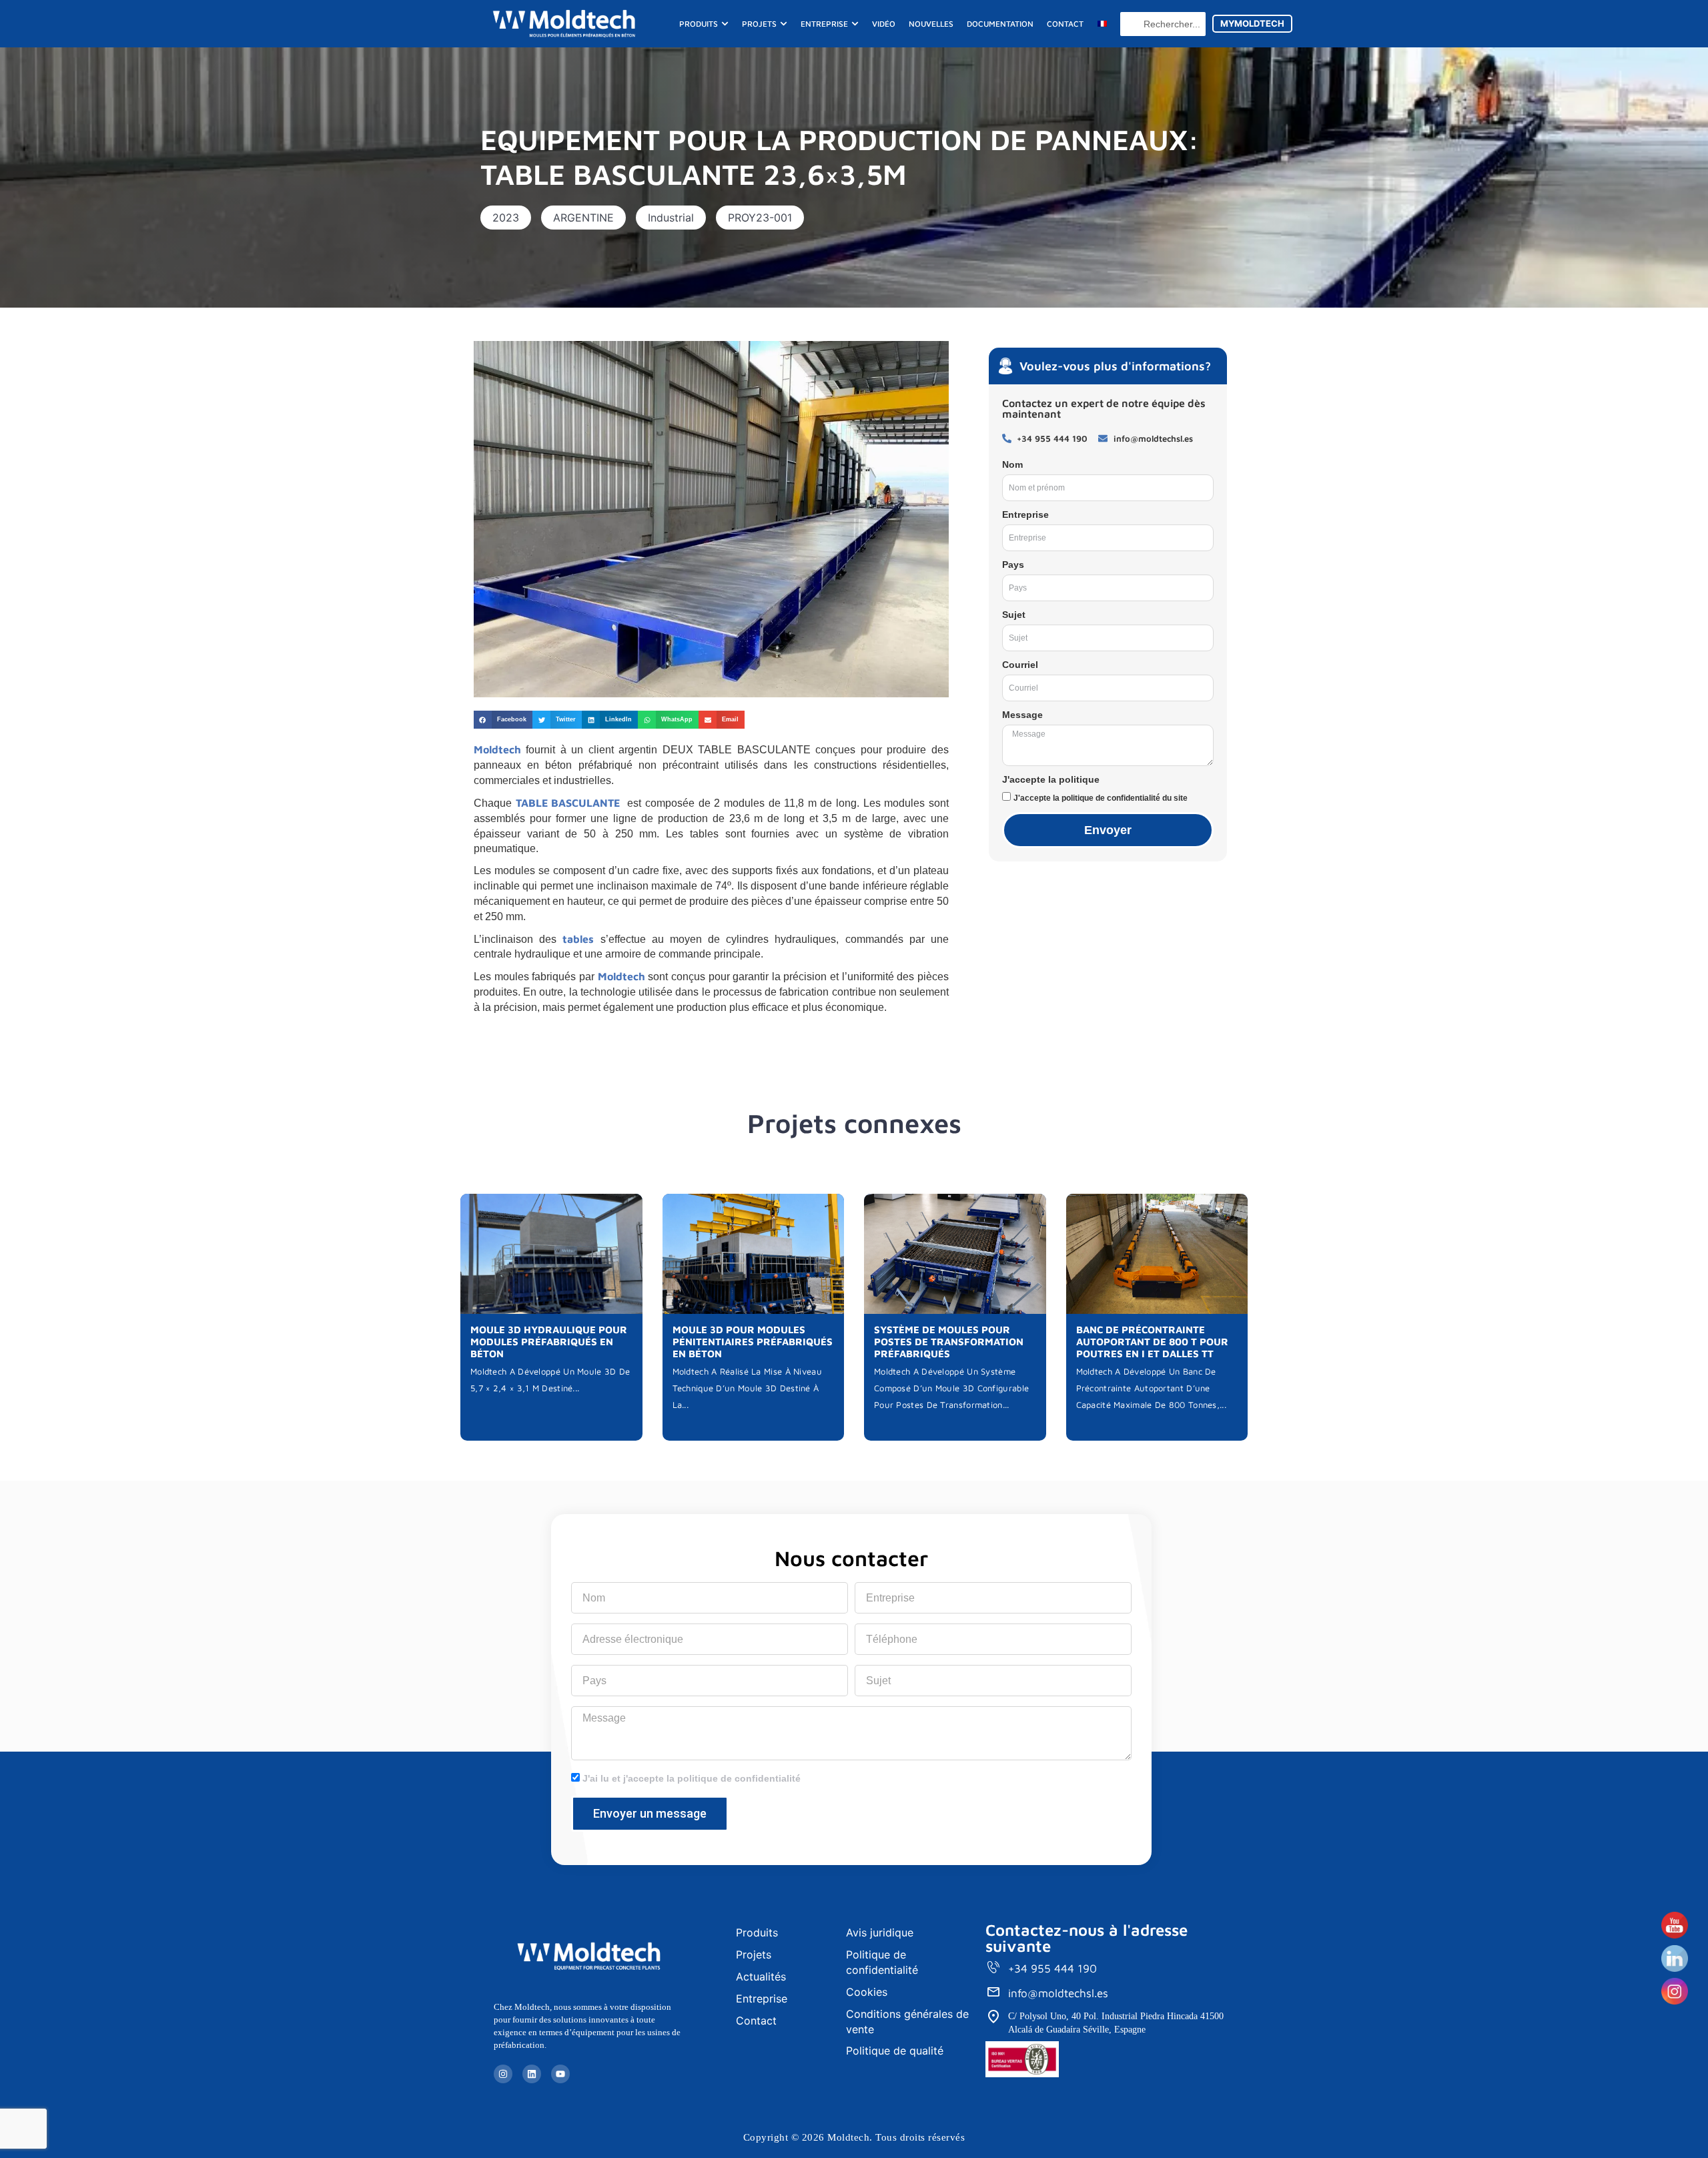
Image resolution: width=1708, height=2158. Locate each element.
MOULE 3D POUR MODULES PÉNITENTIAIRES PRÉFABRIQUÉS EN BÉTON (753, 1342)
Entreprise (1025, 514)
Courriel (1020, 665)
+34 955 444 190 (1052, 1968)
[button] (506, 218)
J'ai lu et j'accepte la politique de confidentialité (692, 1778)
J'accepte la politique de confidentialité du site (1101, 798)
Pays (1013, 565)
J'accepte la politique (1051, 779)
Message (1022, 715)
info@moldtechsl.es (1058, 1993)
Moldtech (497, 749)
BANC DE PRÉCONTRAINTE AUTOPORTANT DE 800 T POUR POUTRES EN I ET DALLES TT (1152, 1342)
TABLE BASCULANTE (568, 803)
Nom (1012, 464)
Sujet (1014, 615)
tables (575, 939)
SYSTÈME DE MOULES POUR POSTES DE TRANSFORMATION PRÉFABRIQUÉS (949, 1342)
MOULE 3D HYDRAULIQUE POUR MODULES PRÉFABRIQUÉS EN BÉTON (549, 1342)
